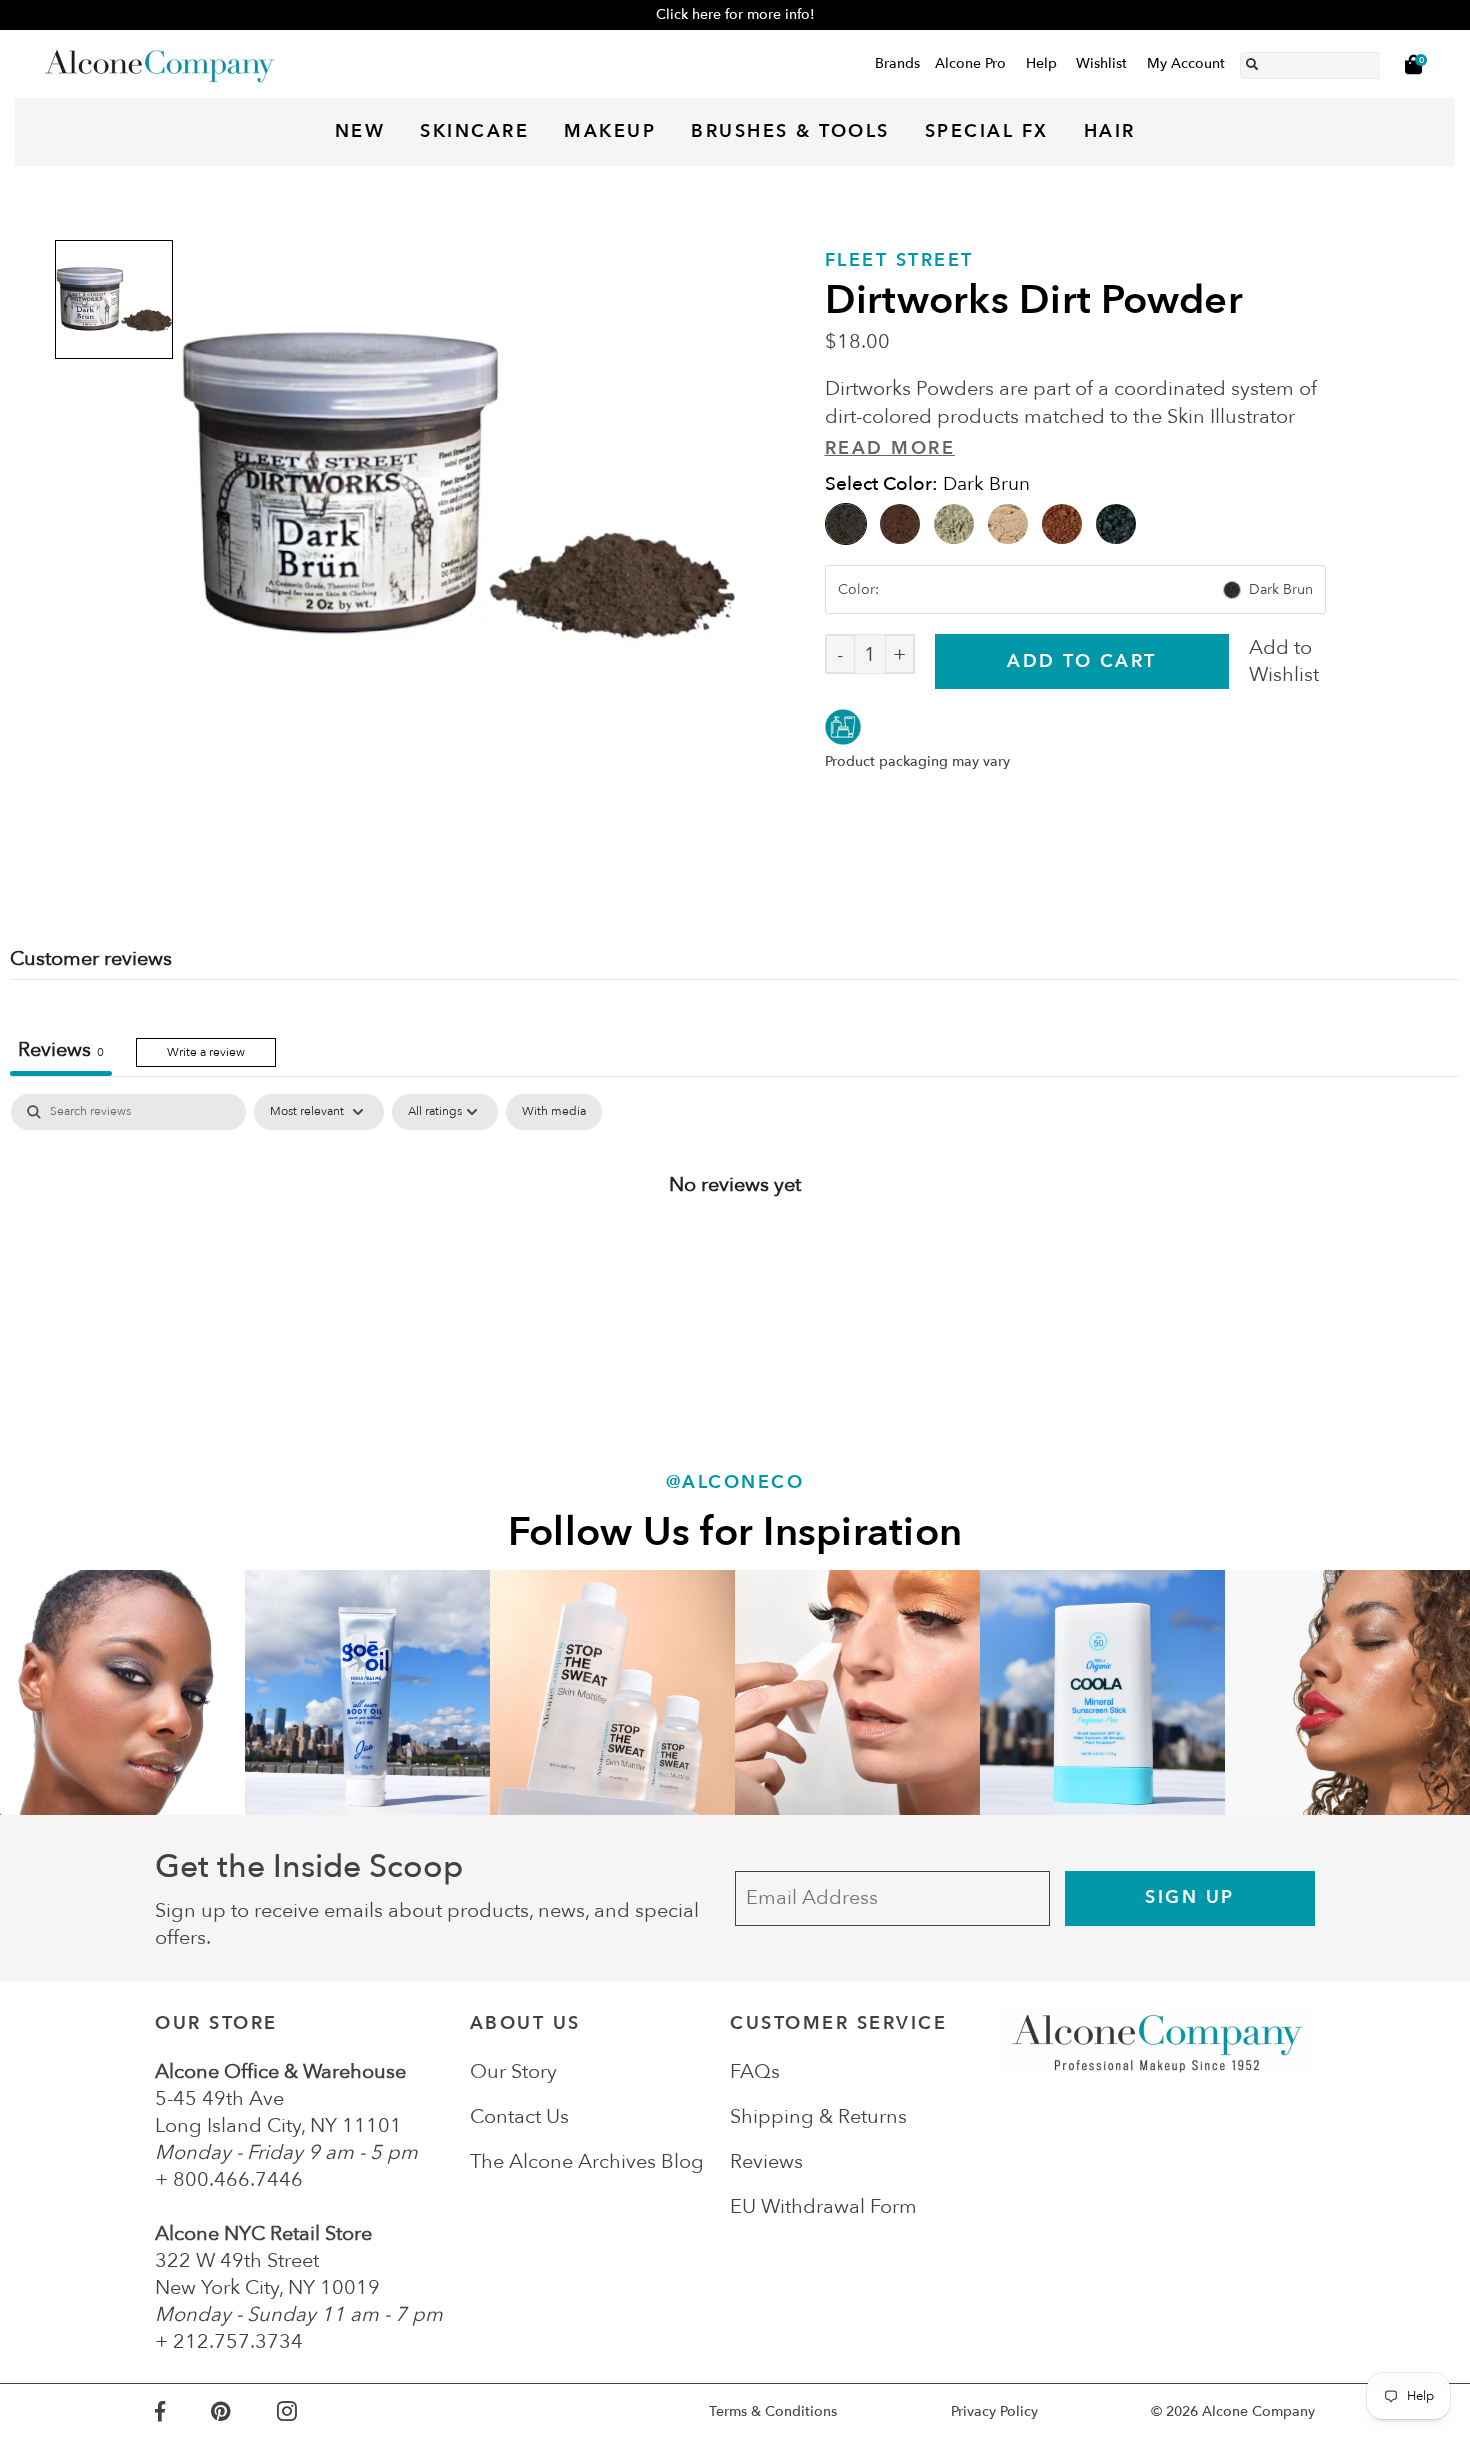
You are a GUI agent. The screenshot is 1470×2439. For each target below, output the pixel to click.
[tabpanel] (735, 1249)
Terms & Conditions (773, 2411)
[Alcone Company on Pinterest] (243, 2411)
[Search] (1252, 61)
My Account (1186, 63)
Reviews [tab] (61, 1049)
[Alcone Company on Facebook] (183, 2411)
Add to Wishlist (1284, 661)
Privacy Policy (994, 2411)
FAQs (755, 2071)
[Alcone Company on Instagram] (310, 2411)
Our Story (513, 2071)
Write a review (206, 1052)
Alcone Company (1258, 2411)
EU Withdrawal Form (823, 2206)
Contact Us (519, 2116)
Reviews (766, 2161)
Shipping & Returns (818, 2116)
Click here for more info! (735, 14)
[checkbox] (554, 1112)
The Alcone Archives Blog (587, 2161)
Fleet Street (899, 260)
